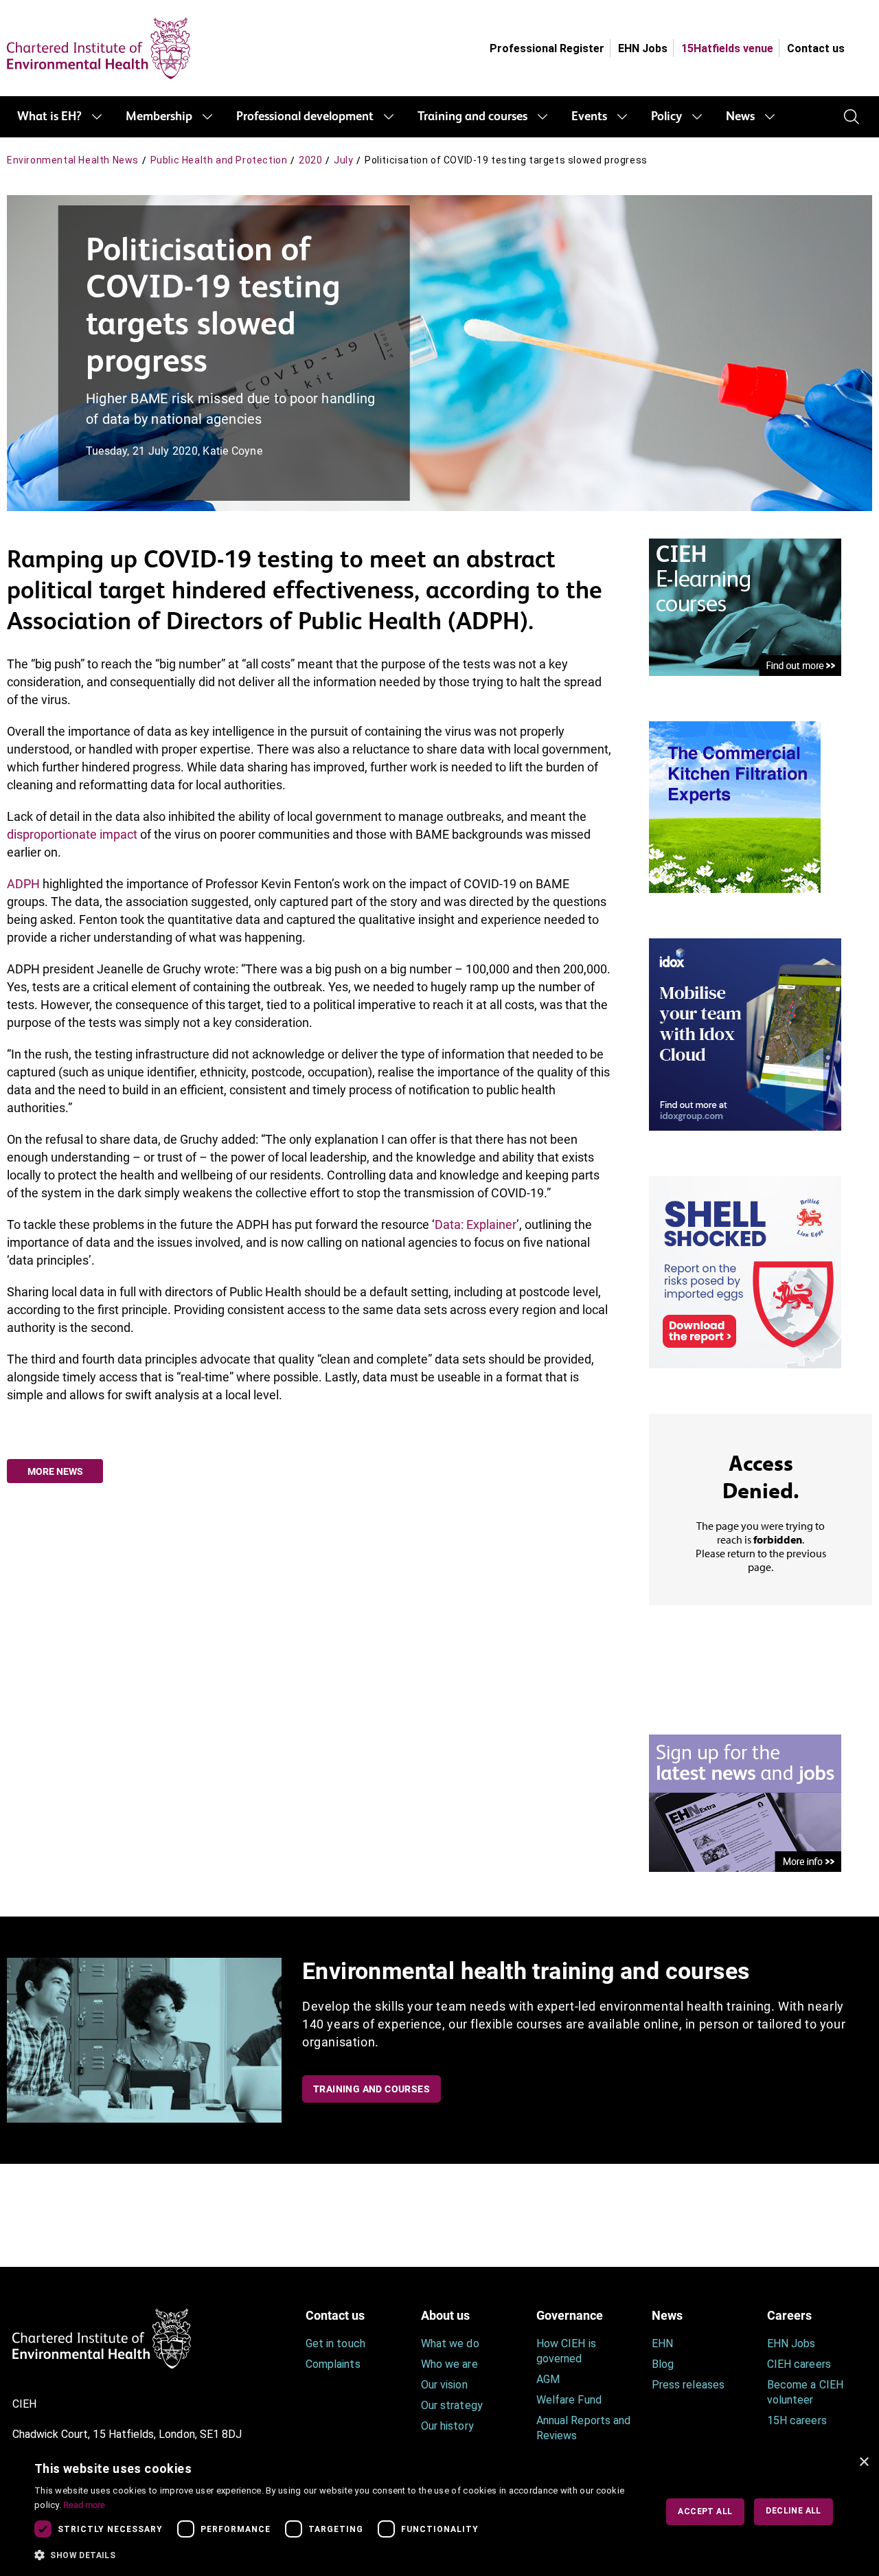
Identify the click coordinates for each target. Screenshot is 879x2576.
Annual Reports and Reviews (583, 2428)
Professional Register (547, 48)
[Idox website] (745, 1033)
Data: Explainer (476, 1224)
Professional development (305, 117)
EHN (662, 2343)
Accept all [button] (705, 2511)
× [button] (864, 2462)
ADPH (23, 884)
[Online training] (745, 606)
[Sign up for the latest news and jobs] (745, 1802)
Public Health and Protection (219, 160)
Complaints (333, 2364)
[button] (336, 2555)
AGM (548, 2379)
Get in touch (335, 2343)
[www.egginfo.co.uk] (745, 1271)
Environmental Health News (73, 160)
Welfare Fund (569, 2400)
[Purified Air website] (735, 806)
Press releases (688, 2385)
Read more (84, 2505)
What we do (450, 2343)
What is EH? (49, 117)
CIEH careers (799, 2364)
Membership (159, 117)
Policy (666, 117)
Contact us (816, 48)
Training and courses (472, 117)
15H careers (797, 2420)
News (740, 117)
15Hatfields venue (727, 48)
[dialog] (439, 2512)
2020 (310, 160)
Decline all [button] (793, 2511)
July (343, 160)
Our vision (444, 2385)
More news (55, 1471)
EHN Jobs (643, 48)
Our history (447, 2426)
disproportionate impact (72, 834)
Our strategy (452, 2405)
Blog (663, 2364)
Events (589, 117)
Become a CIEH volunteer (805, 2392)
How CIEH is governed (566, 2351)
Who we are (449, 2364)
